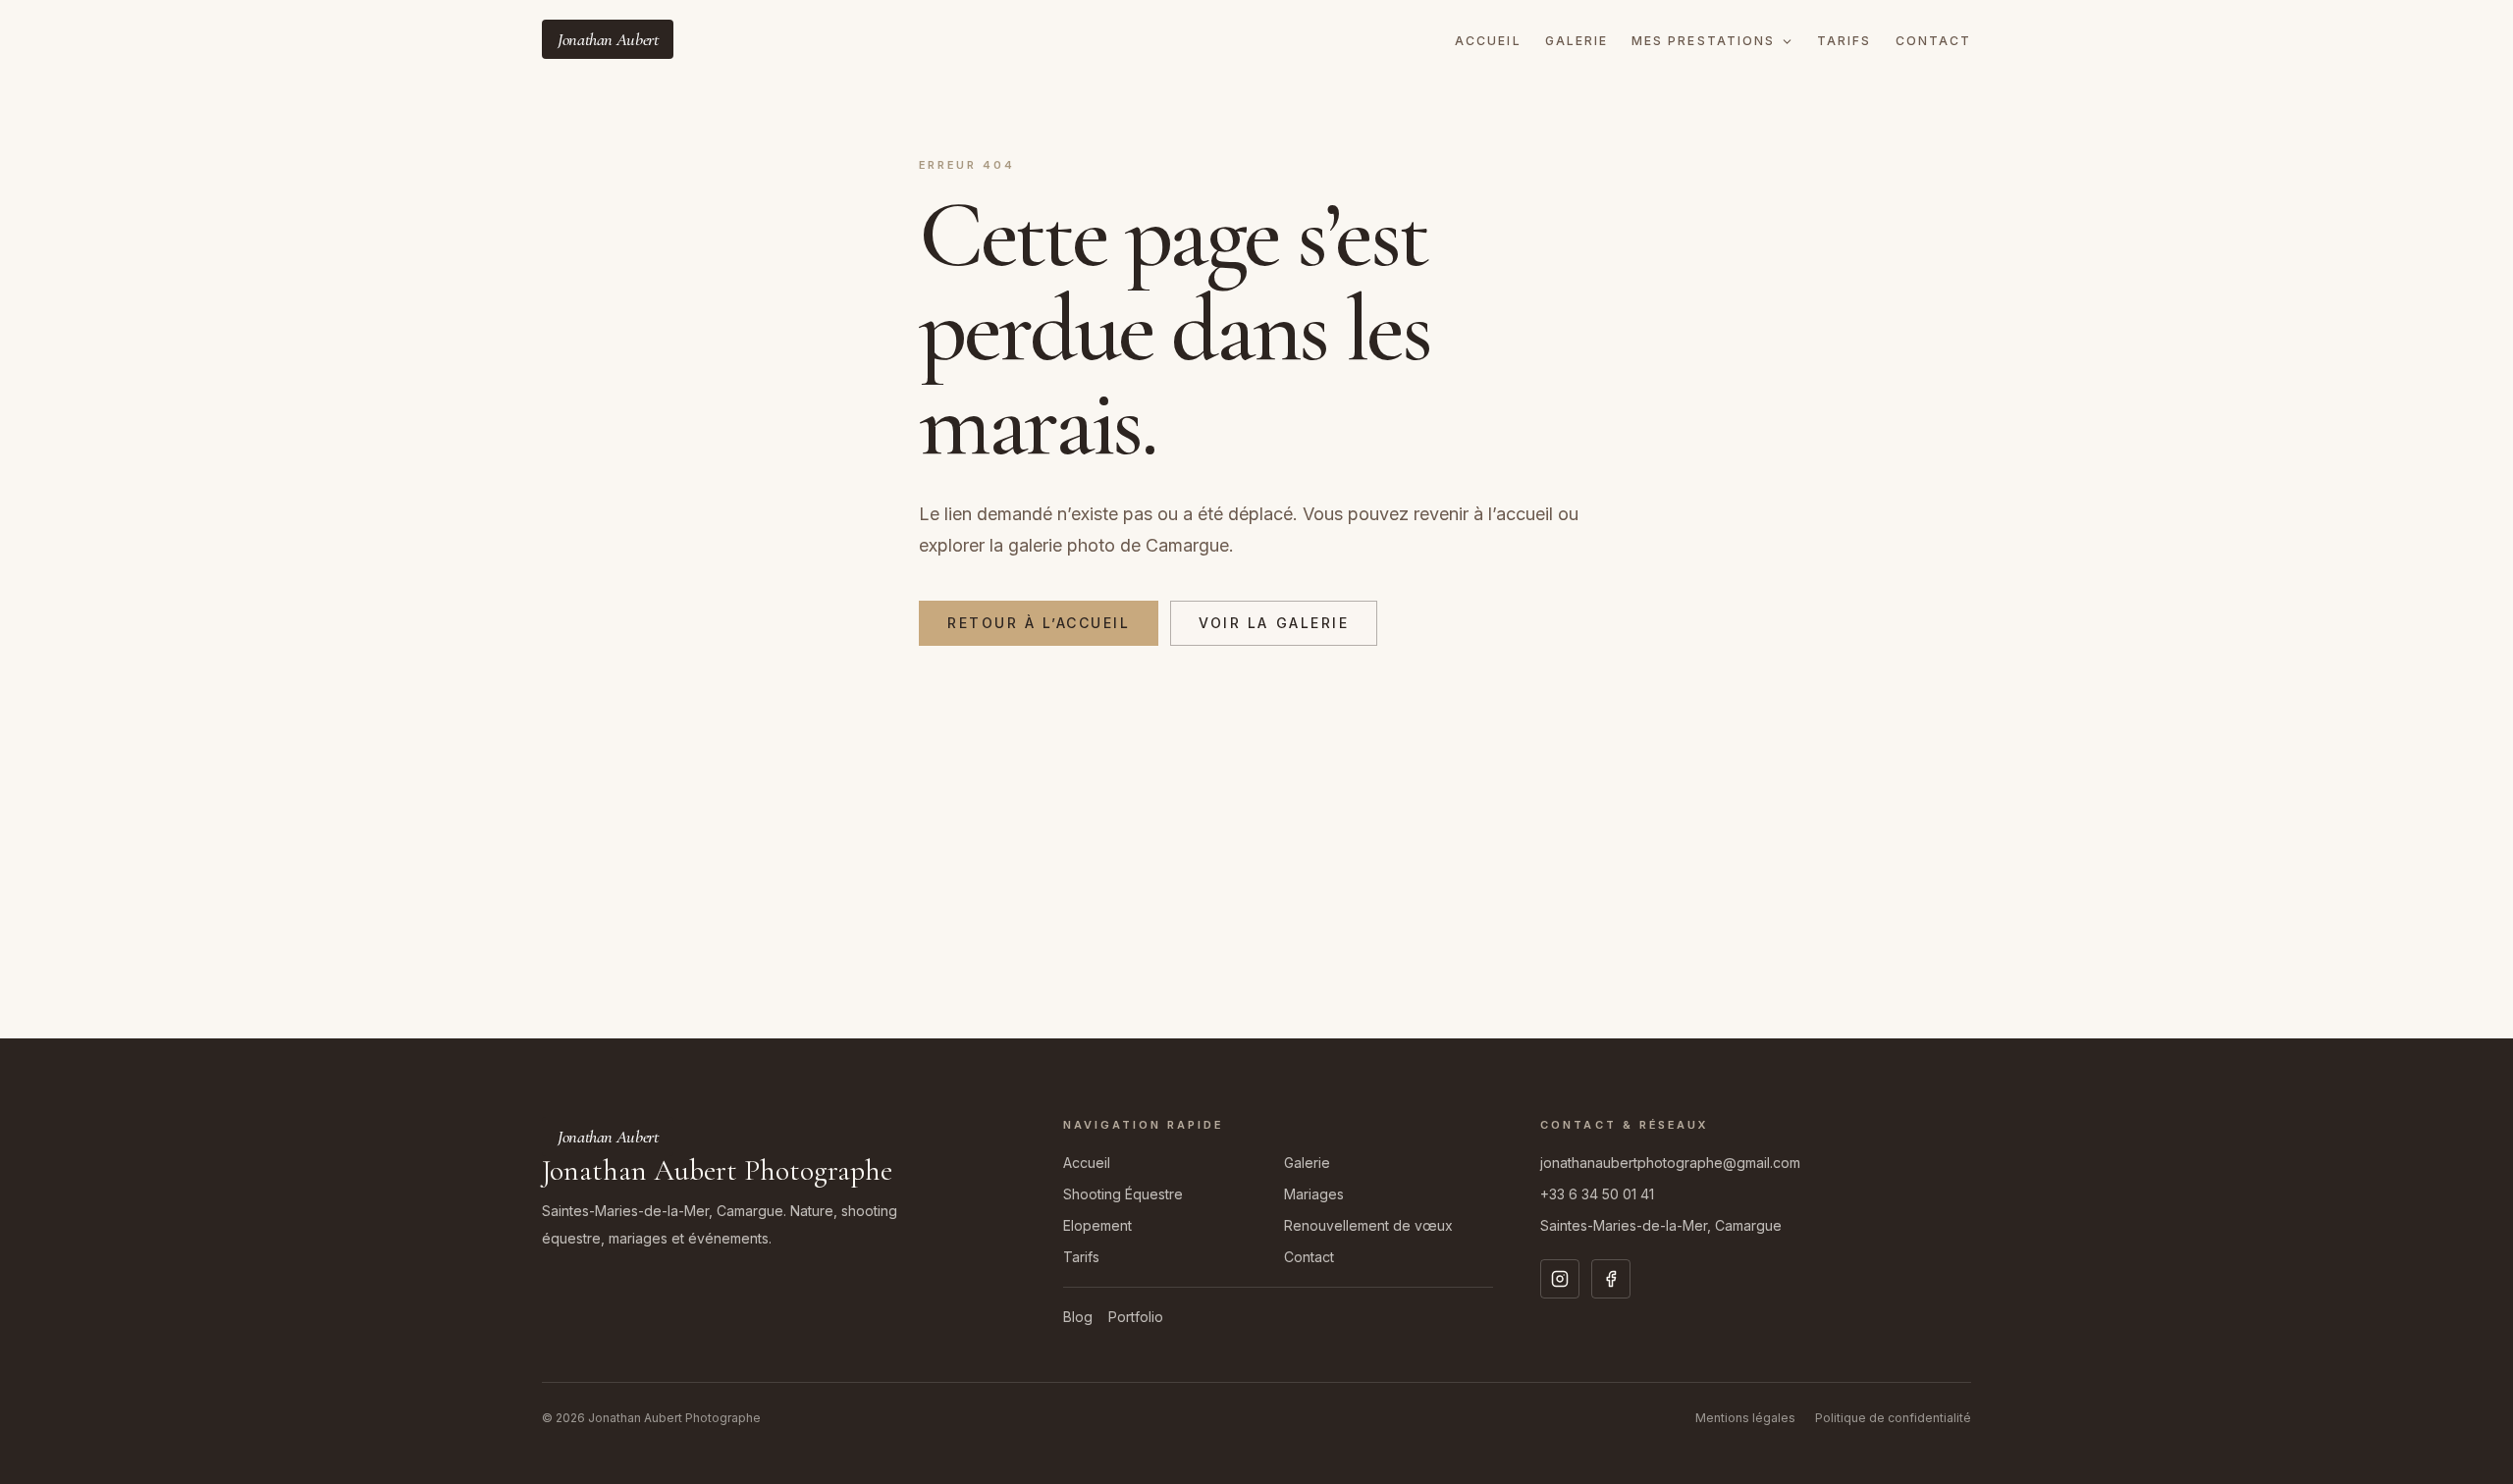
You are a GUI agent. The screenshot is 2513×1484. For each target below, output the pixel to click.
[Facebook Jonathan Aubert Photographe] (1611, 1279)
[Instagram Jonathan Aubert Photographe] (1560, 1279)
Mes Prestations (1703, 41)
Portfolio (1136, 1317)
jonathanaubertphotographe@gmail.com (1670, 1163)
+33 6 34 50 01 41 (1597, 1194)
